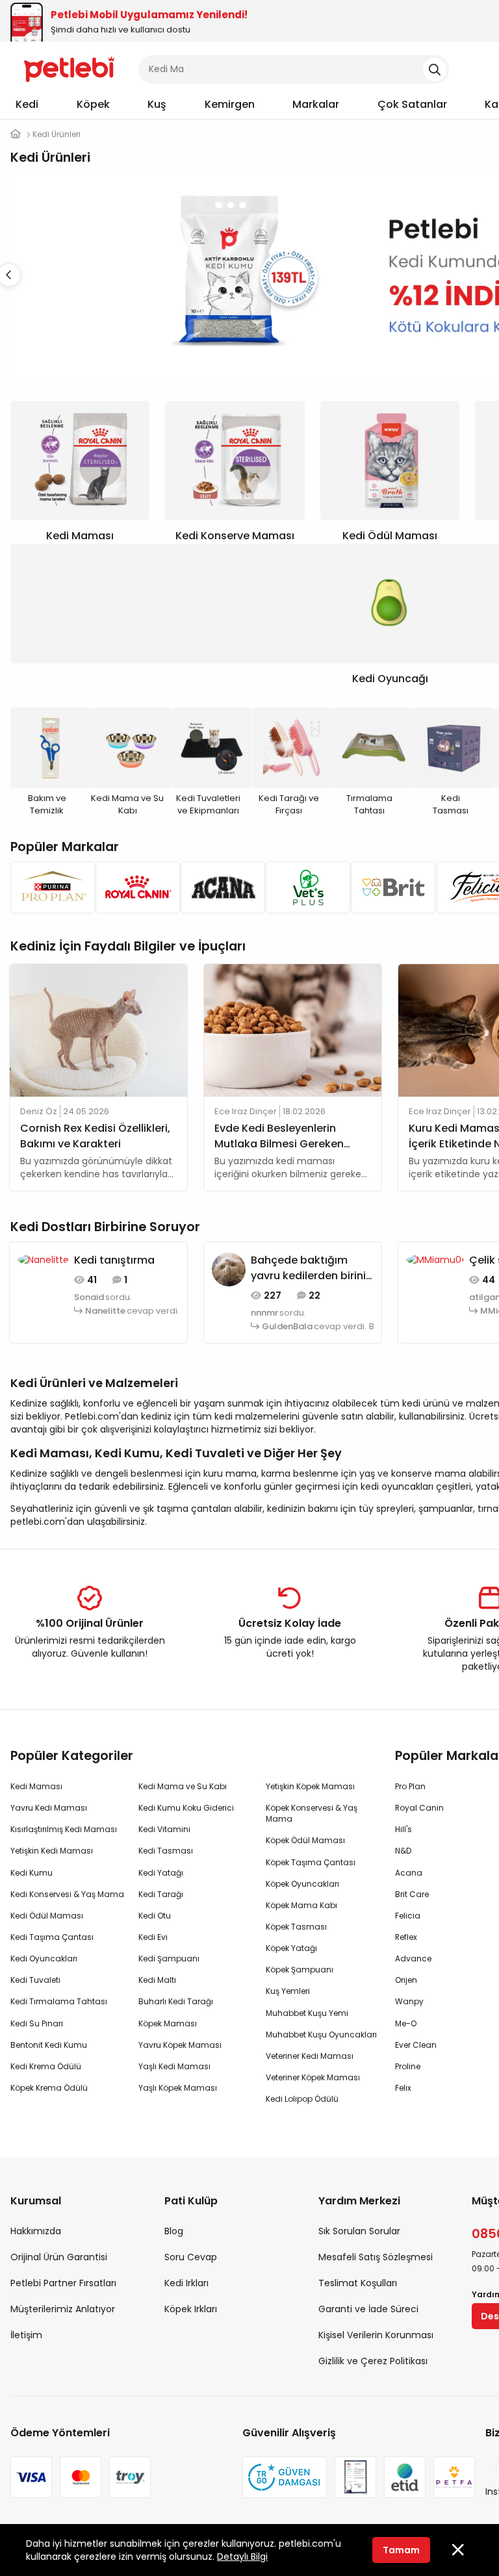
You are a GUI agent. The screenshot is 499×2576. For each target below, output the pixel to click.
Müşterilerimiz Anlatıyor (63, 2309)
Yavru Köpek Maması (180, 2045)
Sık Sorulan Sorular (359, 2231)
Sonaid (89, 1297)
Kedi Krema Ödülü (46, 2066)
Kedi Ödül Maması (47, 1916)
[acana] (219, 887)
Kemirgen (230, 104)
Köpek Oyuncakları (302, 1884)
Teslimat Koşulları (358, 2283)
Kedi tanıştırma (114, 1260)
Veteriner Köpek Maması (313, 2077)
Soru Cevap (191, 2257)
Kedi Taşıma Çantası (52, 1937)
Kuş (157, 104)
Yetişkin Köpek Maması (310, 1786)
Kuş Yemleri (288, 1991)
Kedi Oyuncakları (44, 1958)
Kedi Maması (36, 1786)
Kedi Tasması (166, 1851)
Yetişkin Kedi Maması (52, 1851)
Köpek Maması (168, 2023)
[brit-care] (390, 887)
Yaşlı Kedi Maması (174, 2066)
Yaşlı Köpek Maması (178, 2088)
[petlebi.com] (16, 134)
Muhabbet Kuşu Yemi (307, 2013)
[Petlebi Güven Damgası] (285, 2477)
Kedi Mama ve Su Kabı (183, 1786)
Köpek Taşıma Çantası (311, 1862)
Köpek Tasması (296, 1927)
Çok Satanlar (412, 104)
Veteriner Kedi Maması (310, 2056)
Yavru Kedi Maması (49, 1808)
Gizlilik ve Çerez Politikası (373, 2361)
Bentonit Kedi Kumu (49, 2045)
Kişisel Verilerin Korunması (376, 2335)
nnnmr (264, 1313)
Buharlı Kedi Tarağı (176, 2001)
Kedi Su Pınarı (37, 2023)
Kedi (27, 104)
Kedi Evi (153, 1937)
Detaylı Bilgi (242, 2557)
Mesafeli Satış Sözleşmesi (376, 2257)
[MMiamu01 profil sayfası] (435, 1259)
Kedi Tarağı (161, 1894)
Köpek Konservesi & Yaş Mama (312, 1813)
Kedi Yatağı (161, 1873)
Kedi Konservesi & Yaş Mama (67, 1894)
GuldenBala (287, 1327)
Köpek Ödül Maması (305, 1840)
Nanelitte (105, 1311)
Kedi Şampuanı (169, 1958)
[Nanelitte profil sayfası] (43, 1259)
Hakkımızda (36, 2231)
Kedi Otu (155, 1916)
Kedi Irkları (186, 2283)
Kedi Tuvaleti (35, 1980)
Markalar (316, 104)
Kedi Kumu (32, 1873)
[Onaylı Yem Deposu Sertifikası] (355, 2477)
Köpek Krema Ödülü (49, 2088)
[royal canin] (134, 887)
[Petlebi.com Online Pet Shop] (69, 68)
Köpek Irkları (191, 2309)
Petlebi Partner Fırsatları (63, 2283)
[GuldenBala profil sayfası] (229, 1269)
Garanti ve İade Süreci (368, 2309)
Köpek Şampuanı (300, 1970)
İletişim (26, 2335)
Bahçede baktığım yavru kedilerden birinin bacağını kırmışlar (312, 1268)
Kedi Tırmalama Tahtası (59, 2001)
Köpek (93, 104)
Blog (174, 2231)
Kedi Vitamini (164, 1829)
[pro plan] (49, 887)
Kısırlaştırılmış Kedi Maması (64, 1829)
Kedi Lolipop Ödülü (302, 2099)
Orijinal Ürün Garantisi (59, 2257)
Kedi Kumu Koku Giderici (186, 1808)
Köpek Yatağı (291, 1948)
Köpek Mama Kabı (301, 1905)
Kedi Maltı (157, 1980)
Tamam (401, 2550)
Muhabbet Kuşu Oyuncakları (321, 2034)
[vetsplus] (304, 887)
